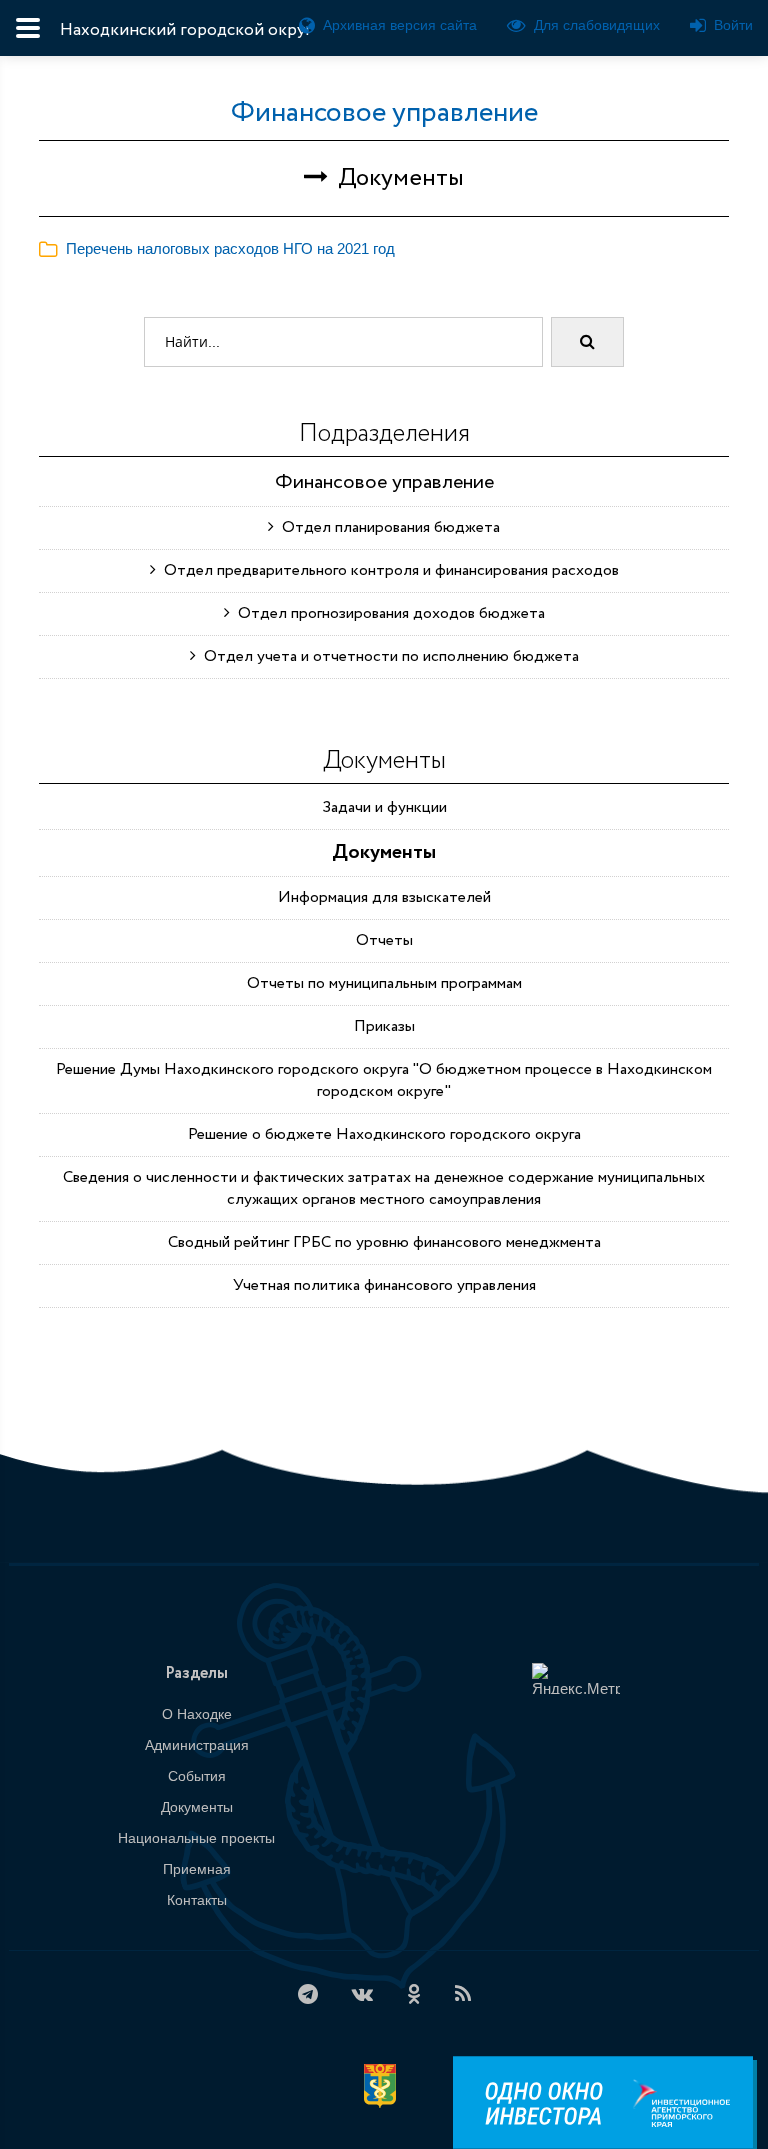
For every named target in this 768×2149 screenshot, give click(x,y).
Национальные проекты (196, 1838)
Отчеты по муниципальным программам (384, 983)
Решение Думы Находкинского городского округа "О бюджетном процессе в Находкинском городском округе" (384, 1080)
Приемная (197, 1869)
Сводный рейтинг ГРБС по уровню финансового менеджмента (384, 1242)
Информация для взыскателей (384, 897)
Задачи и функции (384, 807)
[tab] (384, 249)
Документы (384, 852)
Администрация (197, 1745)
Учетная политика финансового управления (384, 1285)
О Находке (197, 1714)
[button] (217, 248)
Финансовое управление (384, 113)
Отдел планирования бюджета (387, 527)
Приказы (384, 1026)
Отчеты (384, 940)
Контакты (197, 1900)
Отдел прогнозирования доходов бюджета (387, 613)
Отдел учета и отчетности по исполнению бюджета (387, 656)
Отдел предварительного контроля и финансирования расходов (387, 570)
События (197, 1776)
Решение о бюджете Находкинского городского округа (384, 1134)
